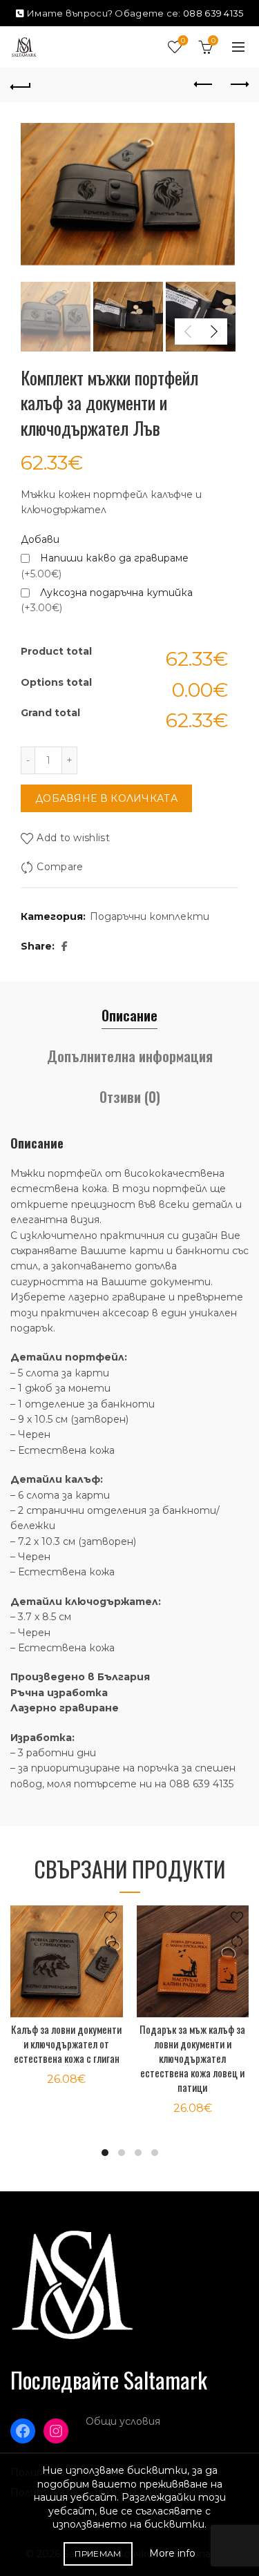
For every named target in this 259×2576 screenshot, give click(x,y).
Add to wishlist (73, 838)
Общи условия (123, 2421)
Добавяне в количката (106, 798)
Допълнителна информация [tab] (130, 1056)
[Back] (21, 85)
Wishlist (183, 41)
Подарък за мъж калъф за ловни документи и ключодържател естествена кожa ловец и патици (192, 2058)
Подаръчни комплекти (150, 916)
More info (172, 2553)
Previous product (204, 85)
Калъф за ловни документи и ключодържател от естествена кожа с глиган (66, 2044)
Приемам (98, 2554)
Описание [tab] (129, 1015)
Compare (60, 867)
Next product (238, 85)
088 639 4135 (213, 13)
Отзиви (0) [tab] (130, 1097)
